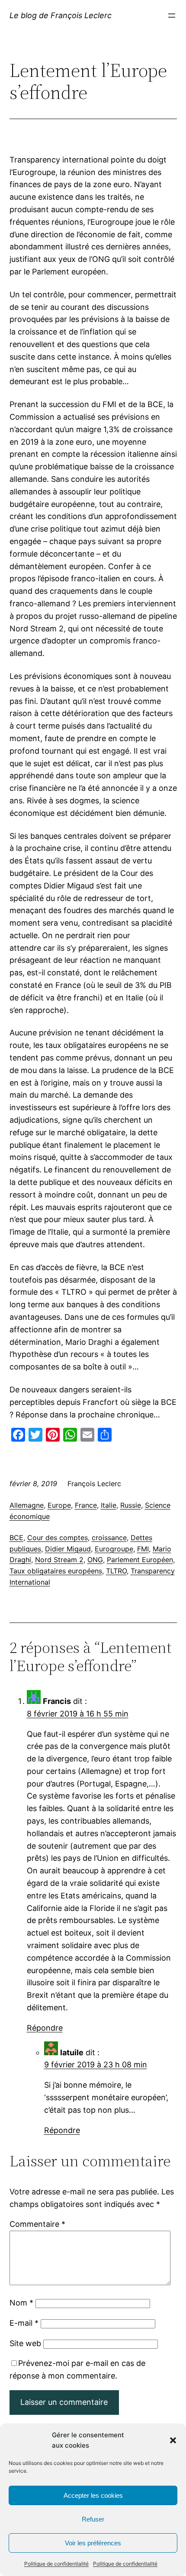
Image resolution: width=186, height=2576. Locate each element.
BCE (16, 1538)
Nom (21, 2303)
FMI (143, 1549)
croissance (109, 1538)
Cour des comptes (58, 1538)
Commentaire (37, 2224)
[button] (173, 2440)
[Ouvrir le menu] (172, 16)
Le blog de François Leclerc (61, 15)
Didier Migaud (68, 1549)
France (86, 1505)
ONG (95, 1560)
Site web (25, 2343)
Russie (131, 1505)
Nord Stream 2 (59, 1560)
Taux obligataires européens (56, 1571)
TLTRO (116, 1571)
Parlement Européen (140, 1560)
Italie (109, 1505)
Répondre (45, 2028)
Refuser (93, 2519)
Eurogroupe (114, 1549)
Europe (59, 1505)
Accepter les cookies (93, 2495)
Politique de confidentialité (56, 2564)
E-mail (24, 2323)
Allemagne (27, 1505)
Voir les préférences (93, 2543)
